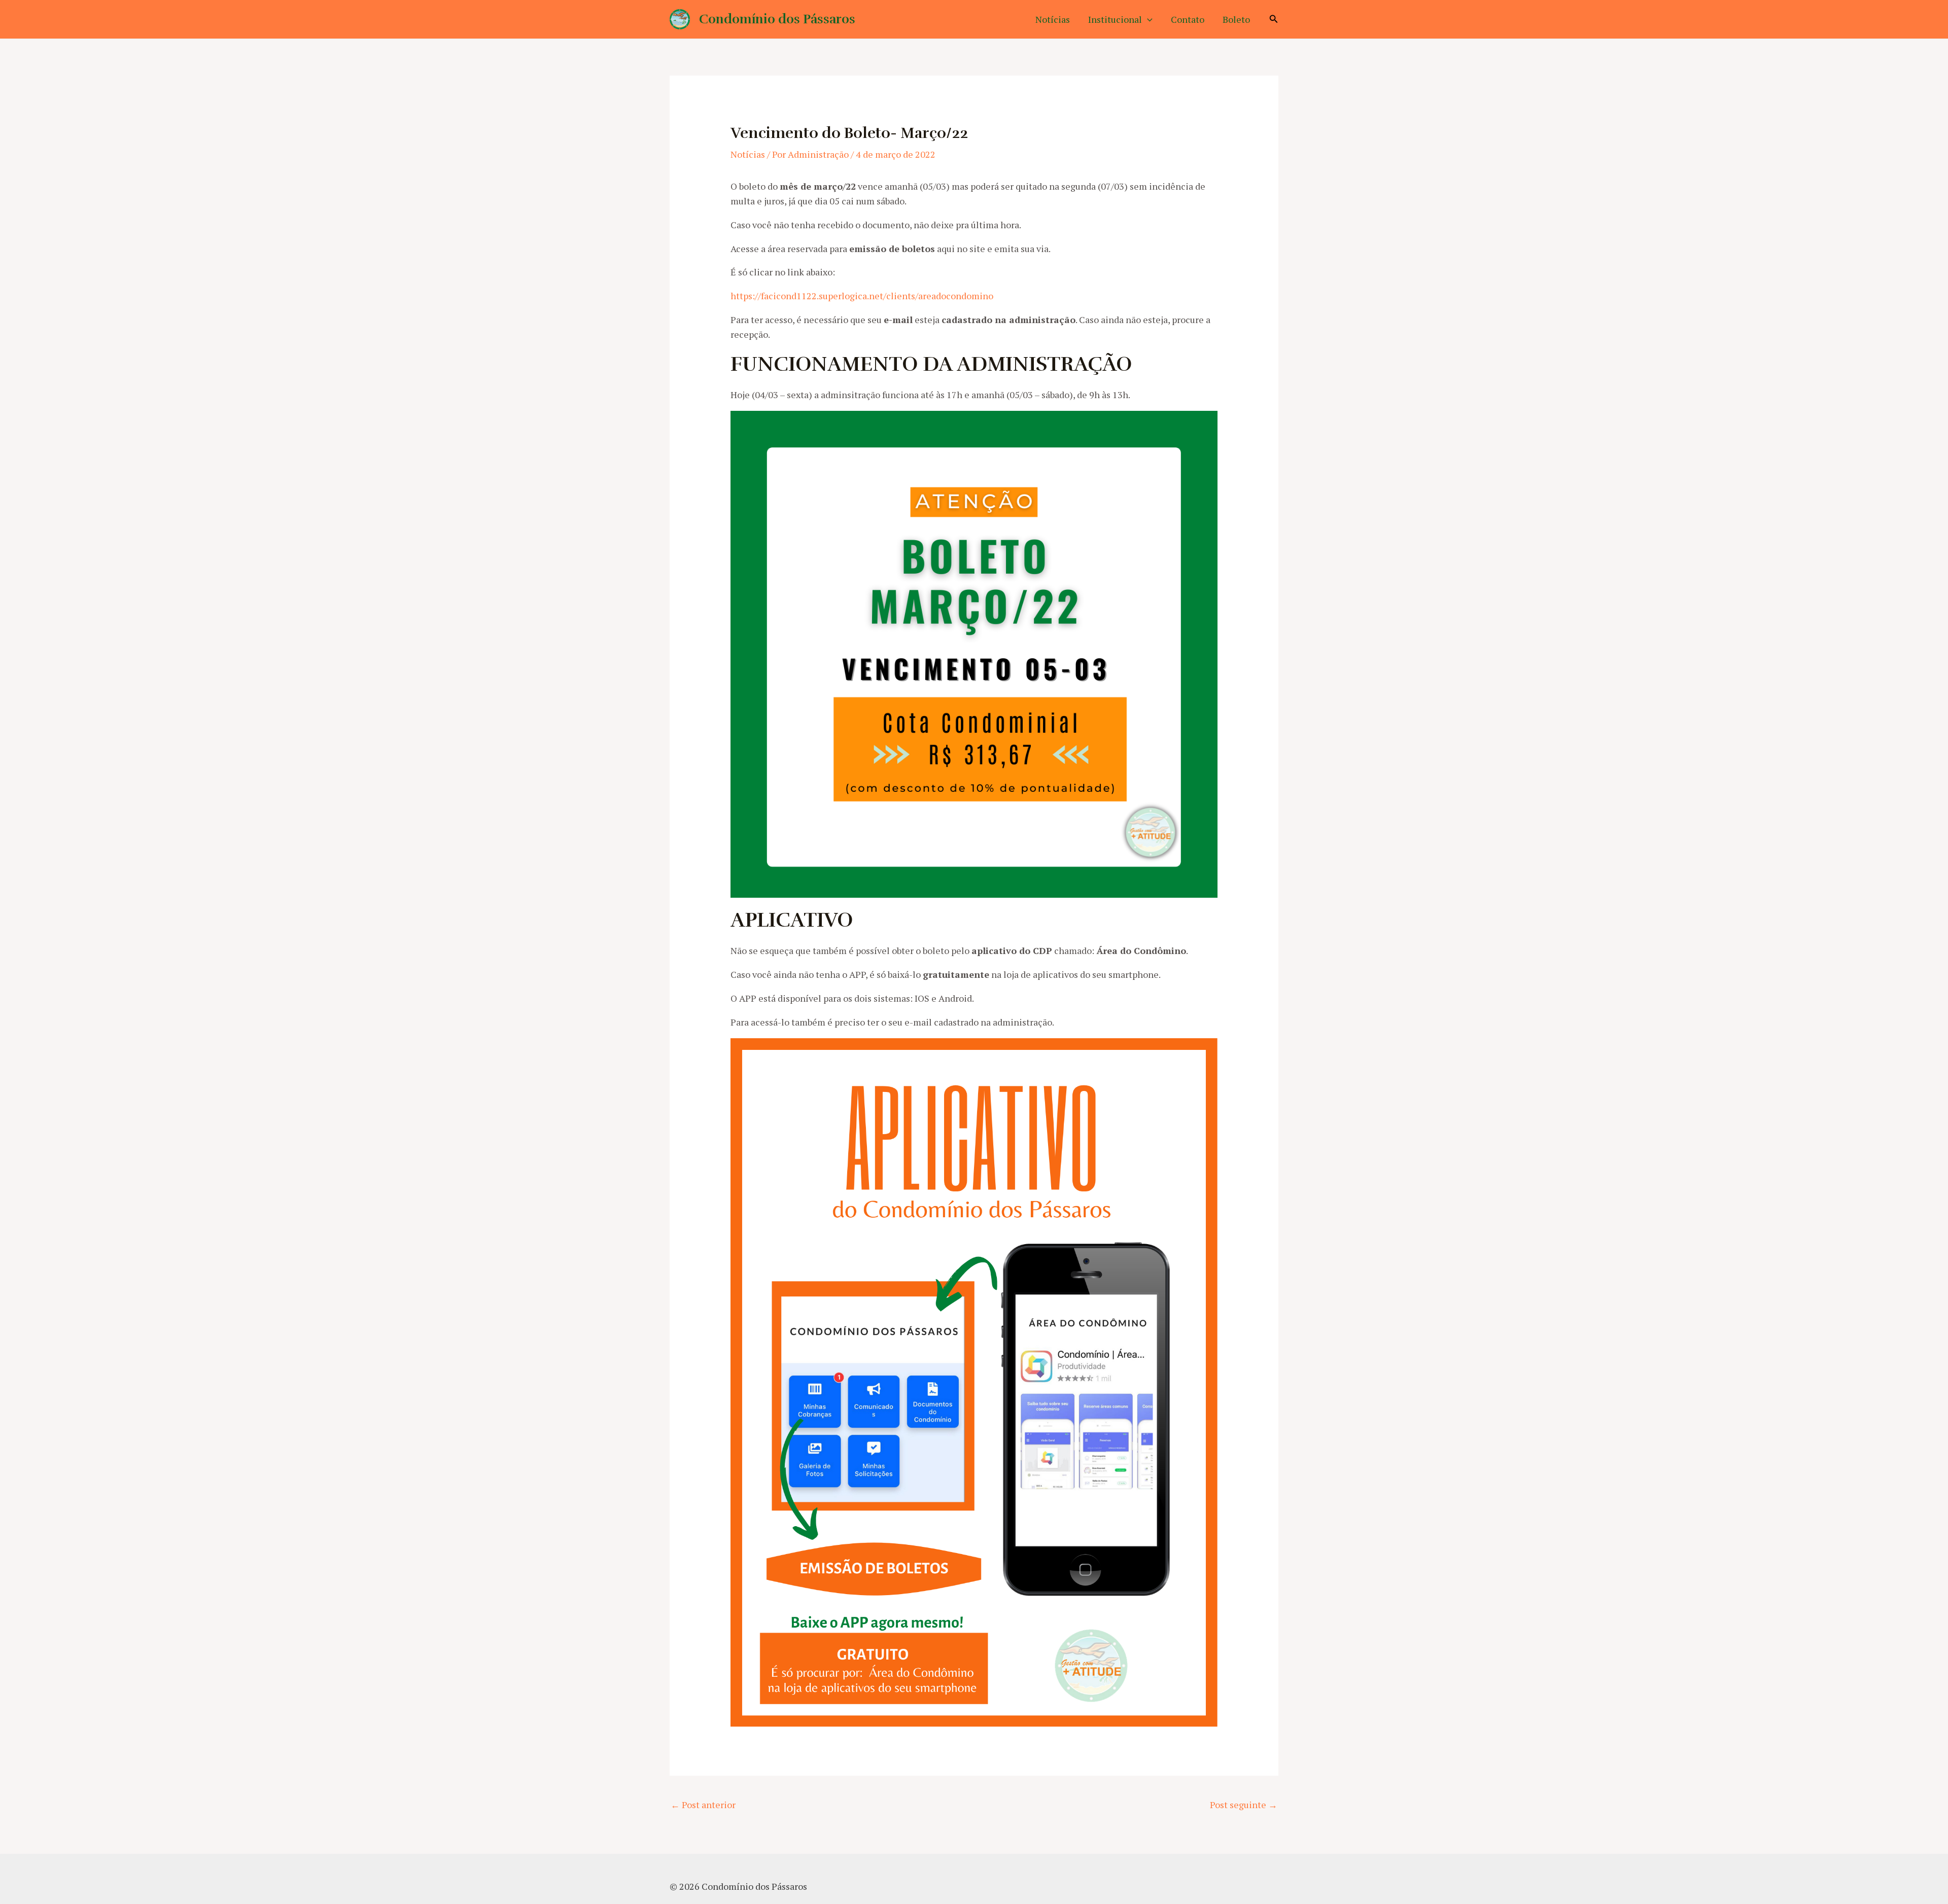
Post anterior (703, 1805)
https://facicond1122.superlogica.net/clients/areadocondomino (862, 296)
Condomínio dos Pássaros (777, 19)
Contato (1188, 19)
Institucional (1115, 19)
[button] (1147, 19)
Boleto (1236, 19)
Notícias (1053, 19)
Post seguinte (1244, 1805)
